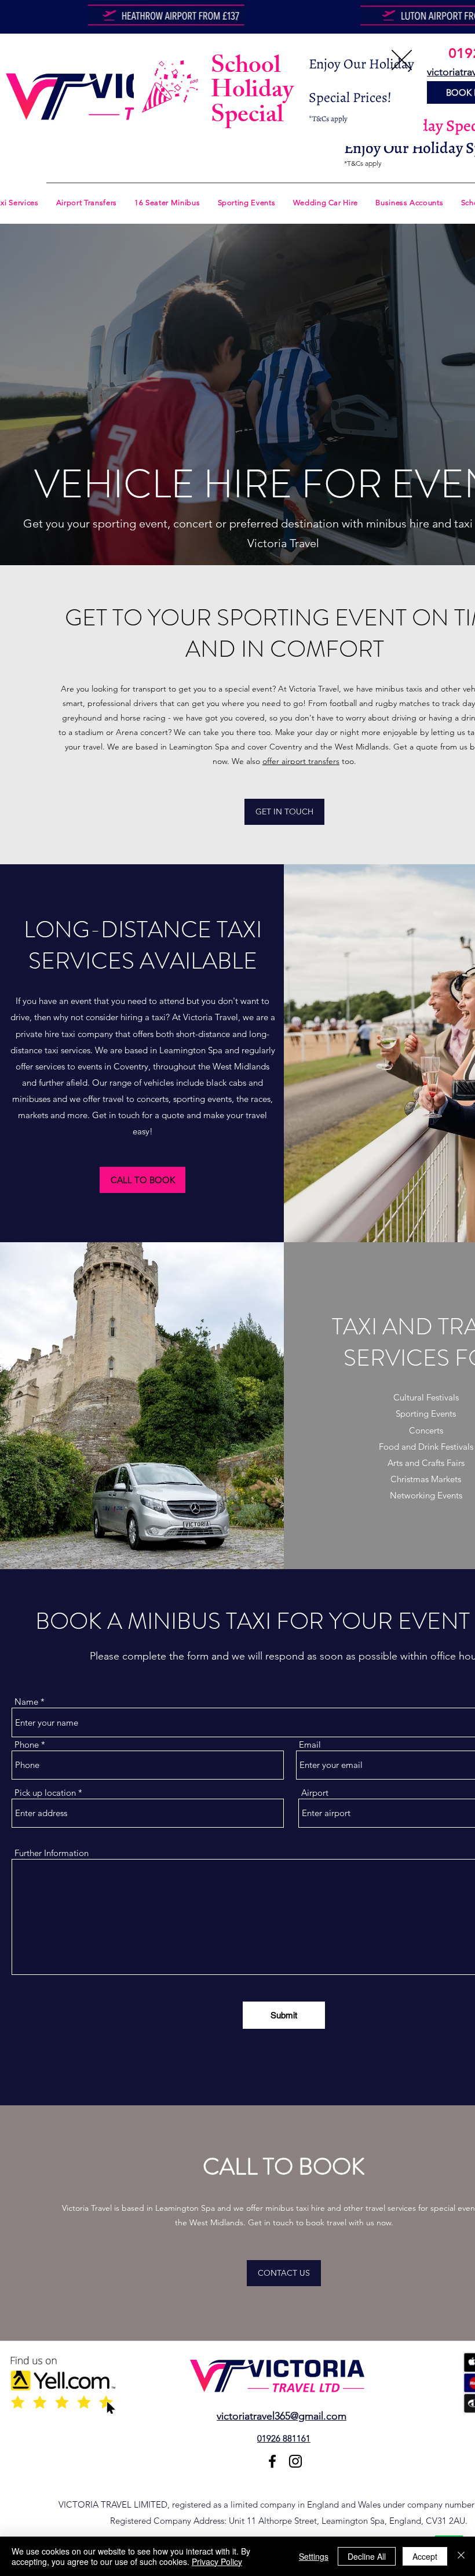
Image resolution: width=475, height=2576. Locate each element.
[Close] (461, 2556)
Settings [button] (314, 2556)
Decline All (367, 2556)
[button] (402, 60)
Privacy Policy (217, 2562)
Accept (425, 2556)
